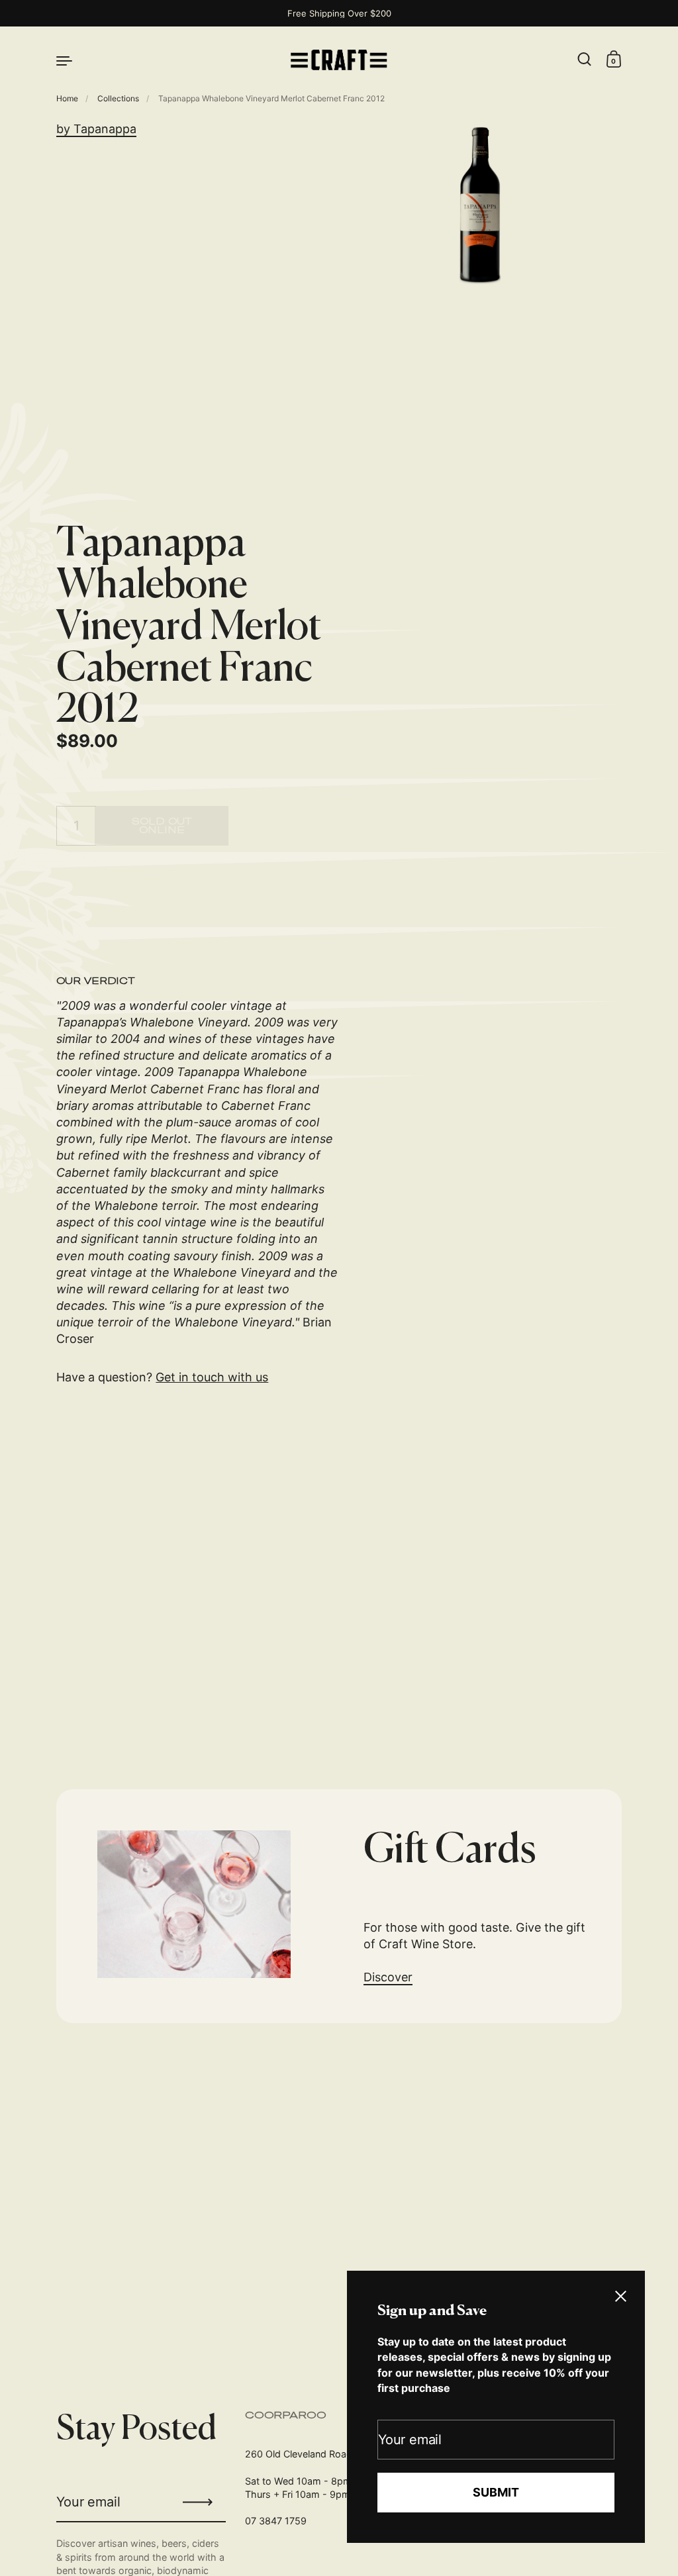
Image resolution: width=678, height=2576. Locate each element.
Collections (118, 98)
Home (67, 98)
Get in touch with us (212, 1377)
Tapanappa (105, 129)
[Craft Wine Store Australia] (339, 60)
